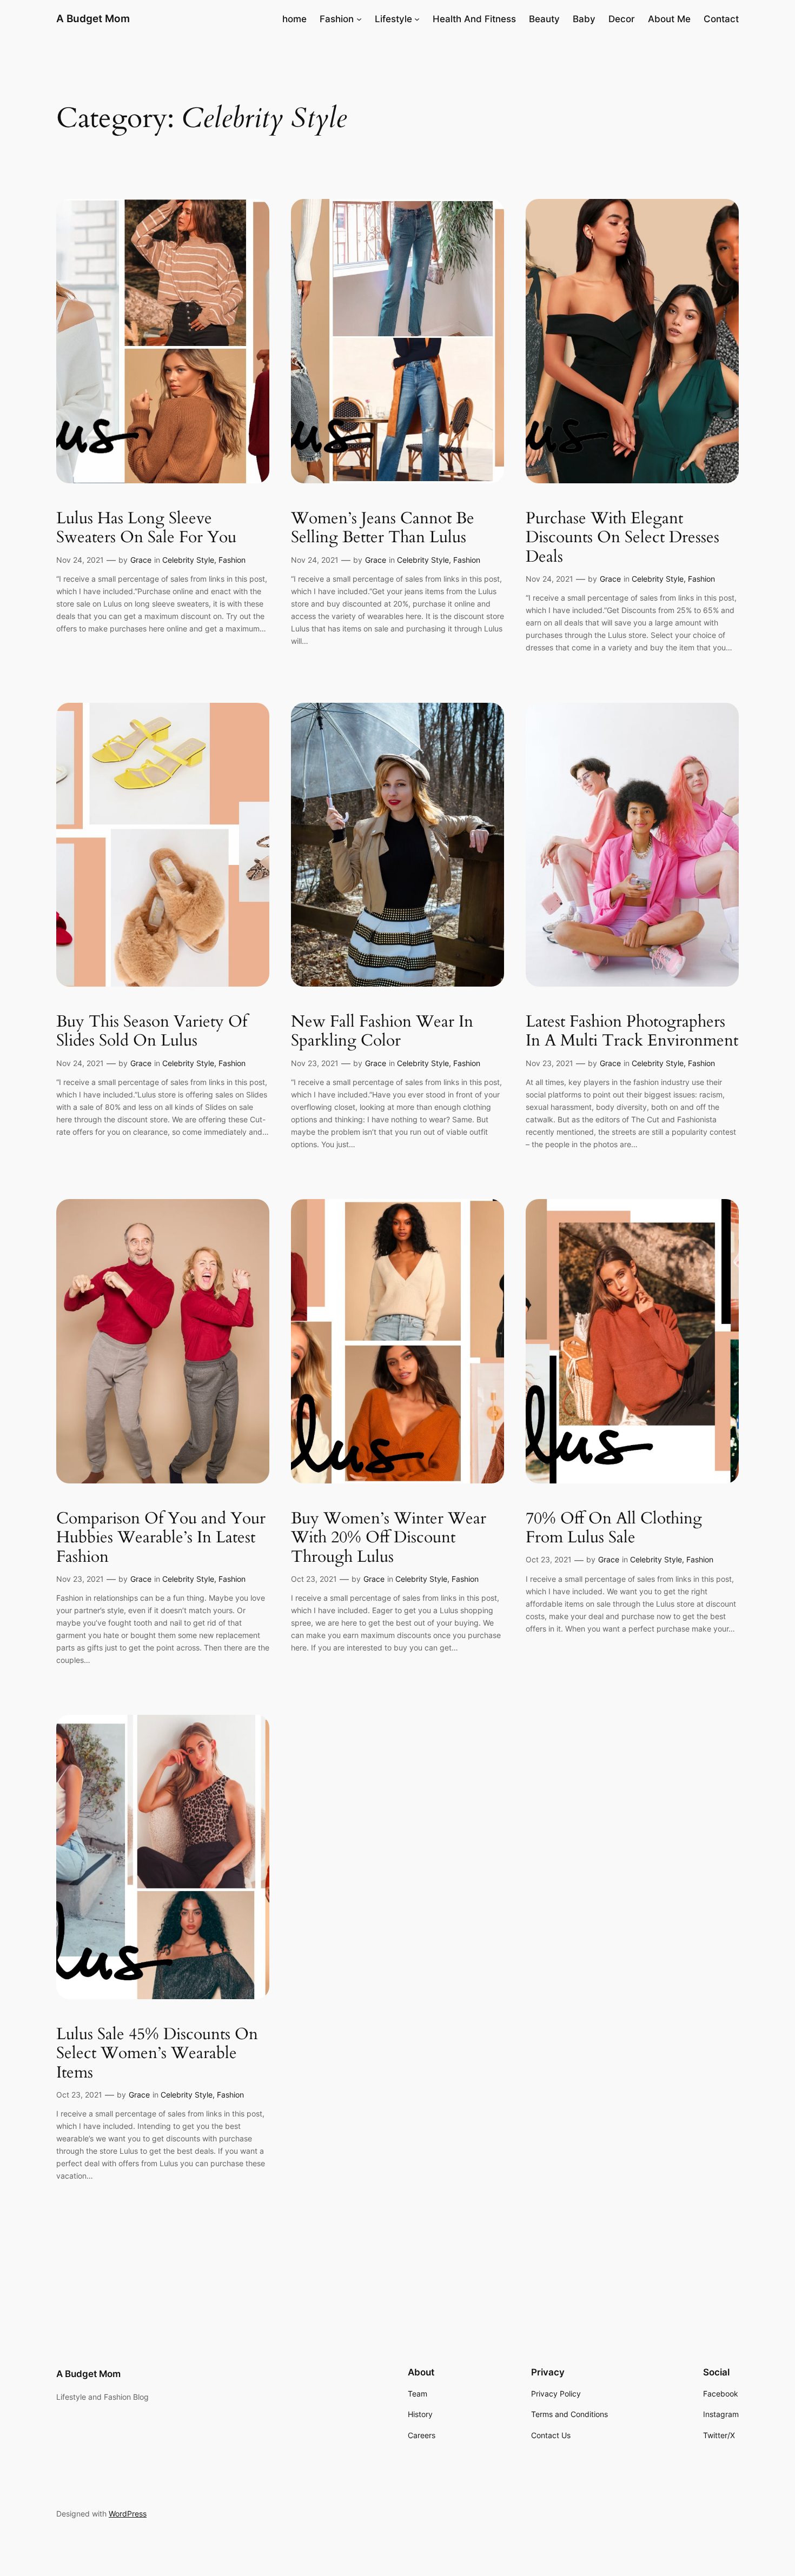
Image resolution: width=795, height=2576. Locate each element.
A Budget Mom (93, 18)
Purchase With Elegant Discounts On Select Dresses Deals (622, 538)
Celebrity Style (188, 560)
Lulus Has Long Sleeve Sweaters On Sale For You (146, 528)
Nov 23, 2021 (315, 1063)
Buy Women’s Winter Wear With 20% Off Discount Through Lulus (389, 1538)
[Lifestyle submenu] (417, 19)
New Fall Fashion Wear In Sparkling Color (382, 1032)
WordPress (128, 2514)
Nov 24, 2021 (80, 560)
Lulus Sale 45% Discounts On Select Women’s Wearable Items (157, 2054)
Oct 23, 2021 (314, 1579)
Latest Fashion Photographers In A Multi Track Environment (632, 1032)
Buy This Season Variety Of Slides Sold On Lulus (152, 1032)
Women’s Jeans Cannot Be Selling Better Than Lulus (383, 528)
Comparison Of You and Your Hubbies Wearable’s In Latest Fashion (161, 1538)
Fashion (337, 19)
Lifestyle (393, 19)
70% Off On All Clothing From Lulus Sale (614, 1529)
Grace (141, 560)
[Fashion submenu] (359, 19)
